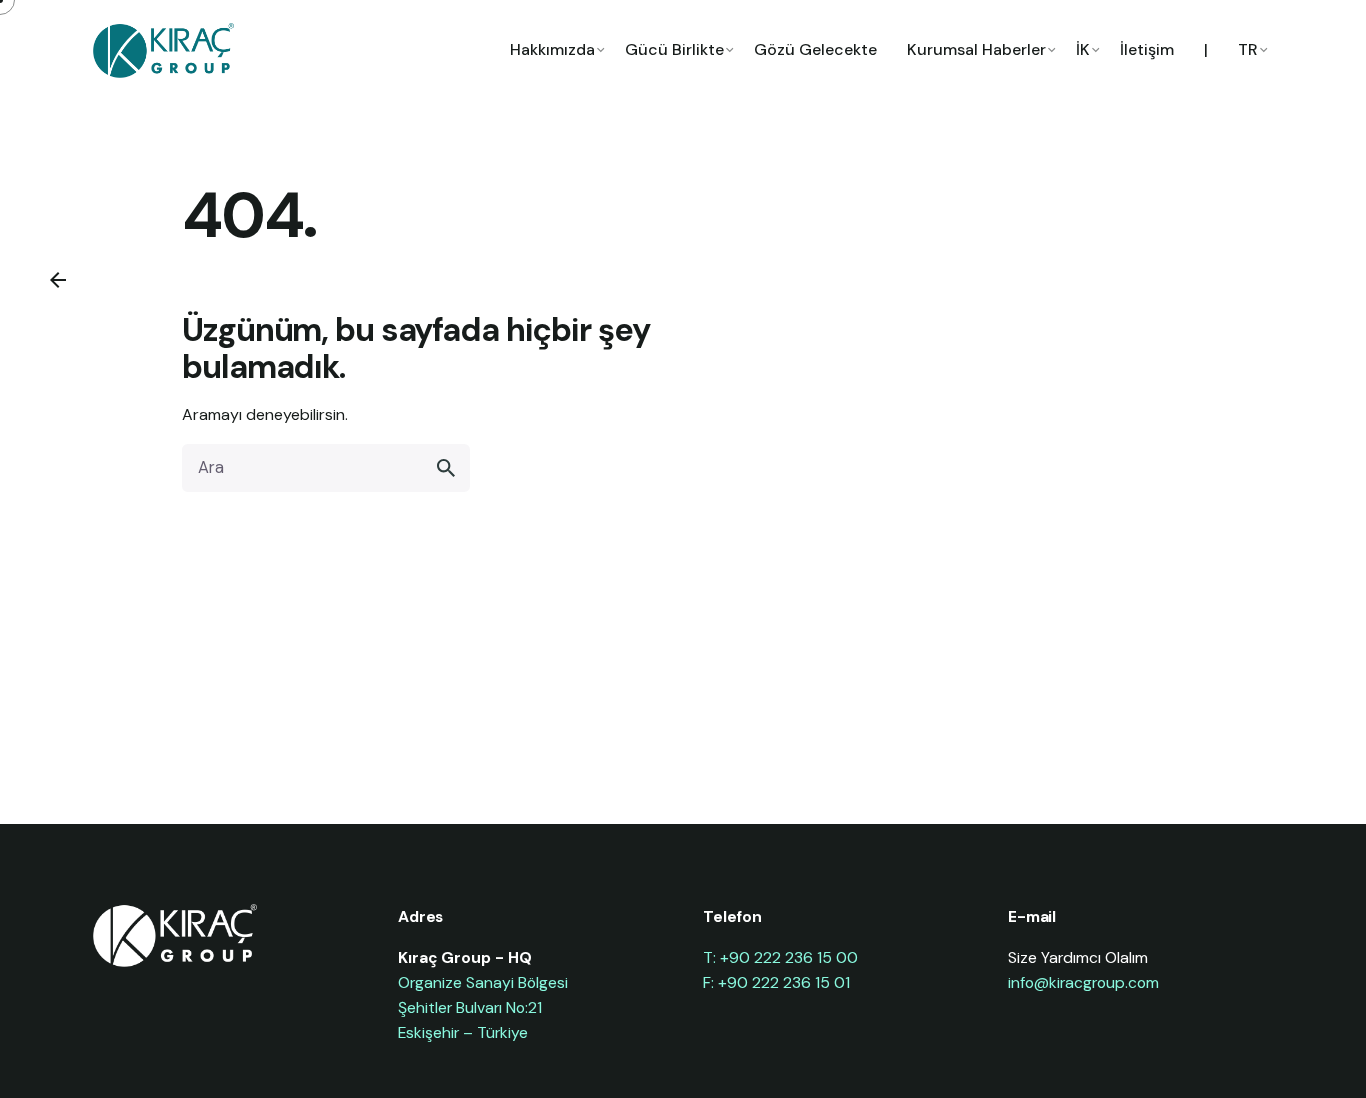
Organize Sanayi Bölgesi (483, 982)
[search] (446, 468)
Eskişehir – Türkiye (463, 1032)
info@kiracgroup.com (1083, 982)
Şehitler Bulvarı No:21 (470, 1007)
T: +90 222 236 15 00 (780, 957)
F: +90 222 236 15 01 (776, 982)
